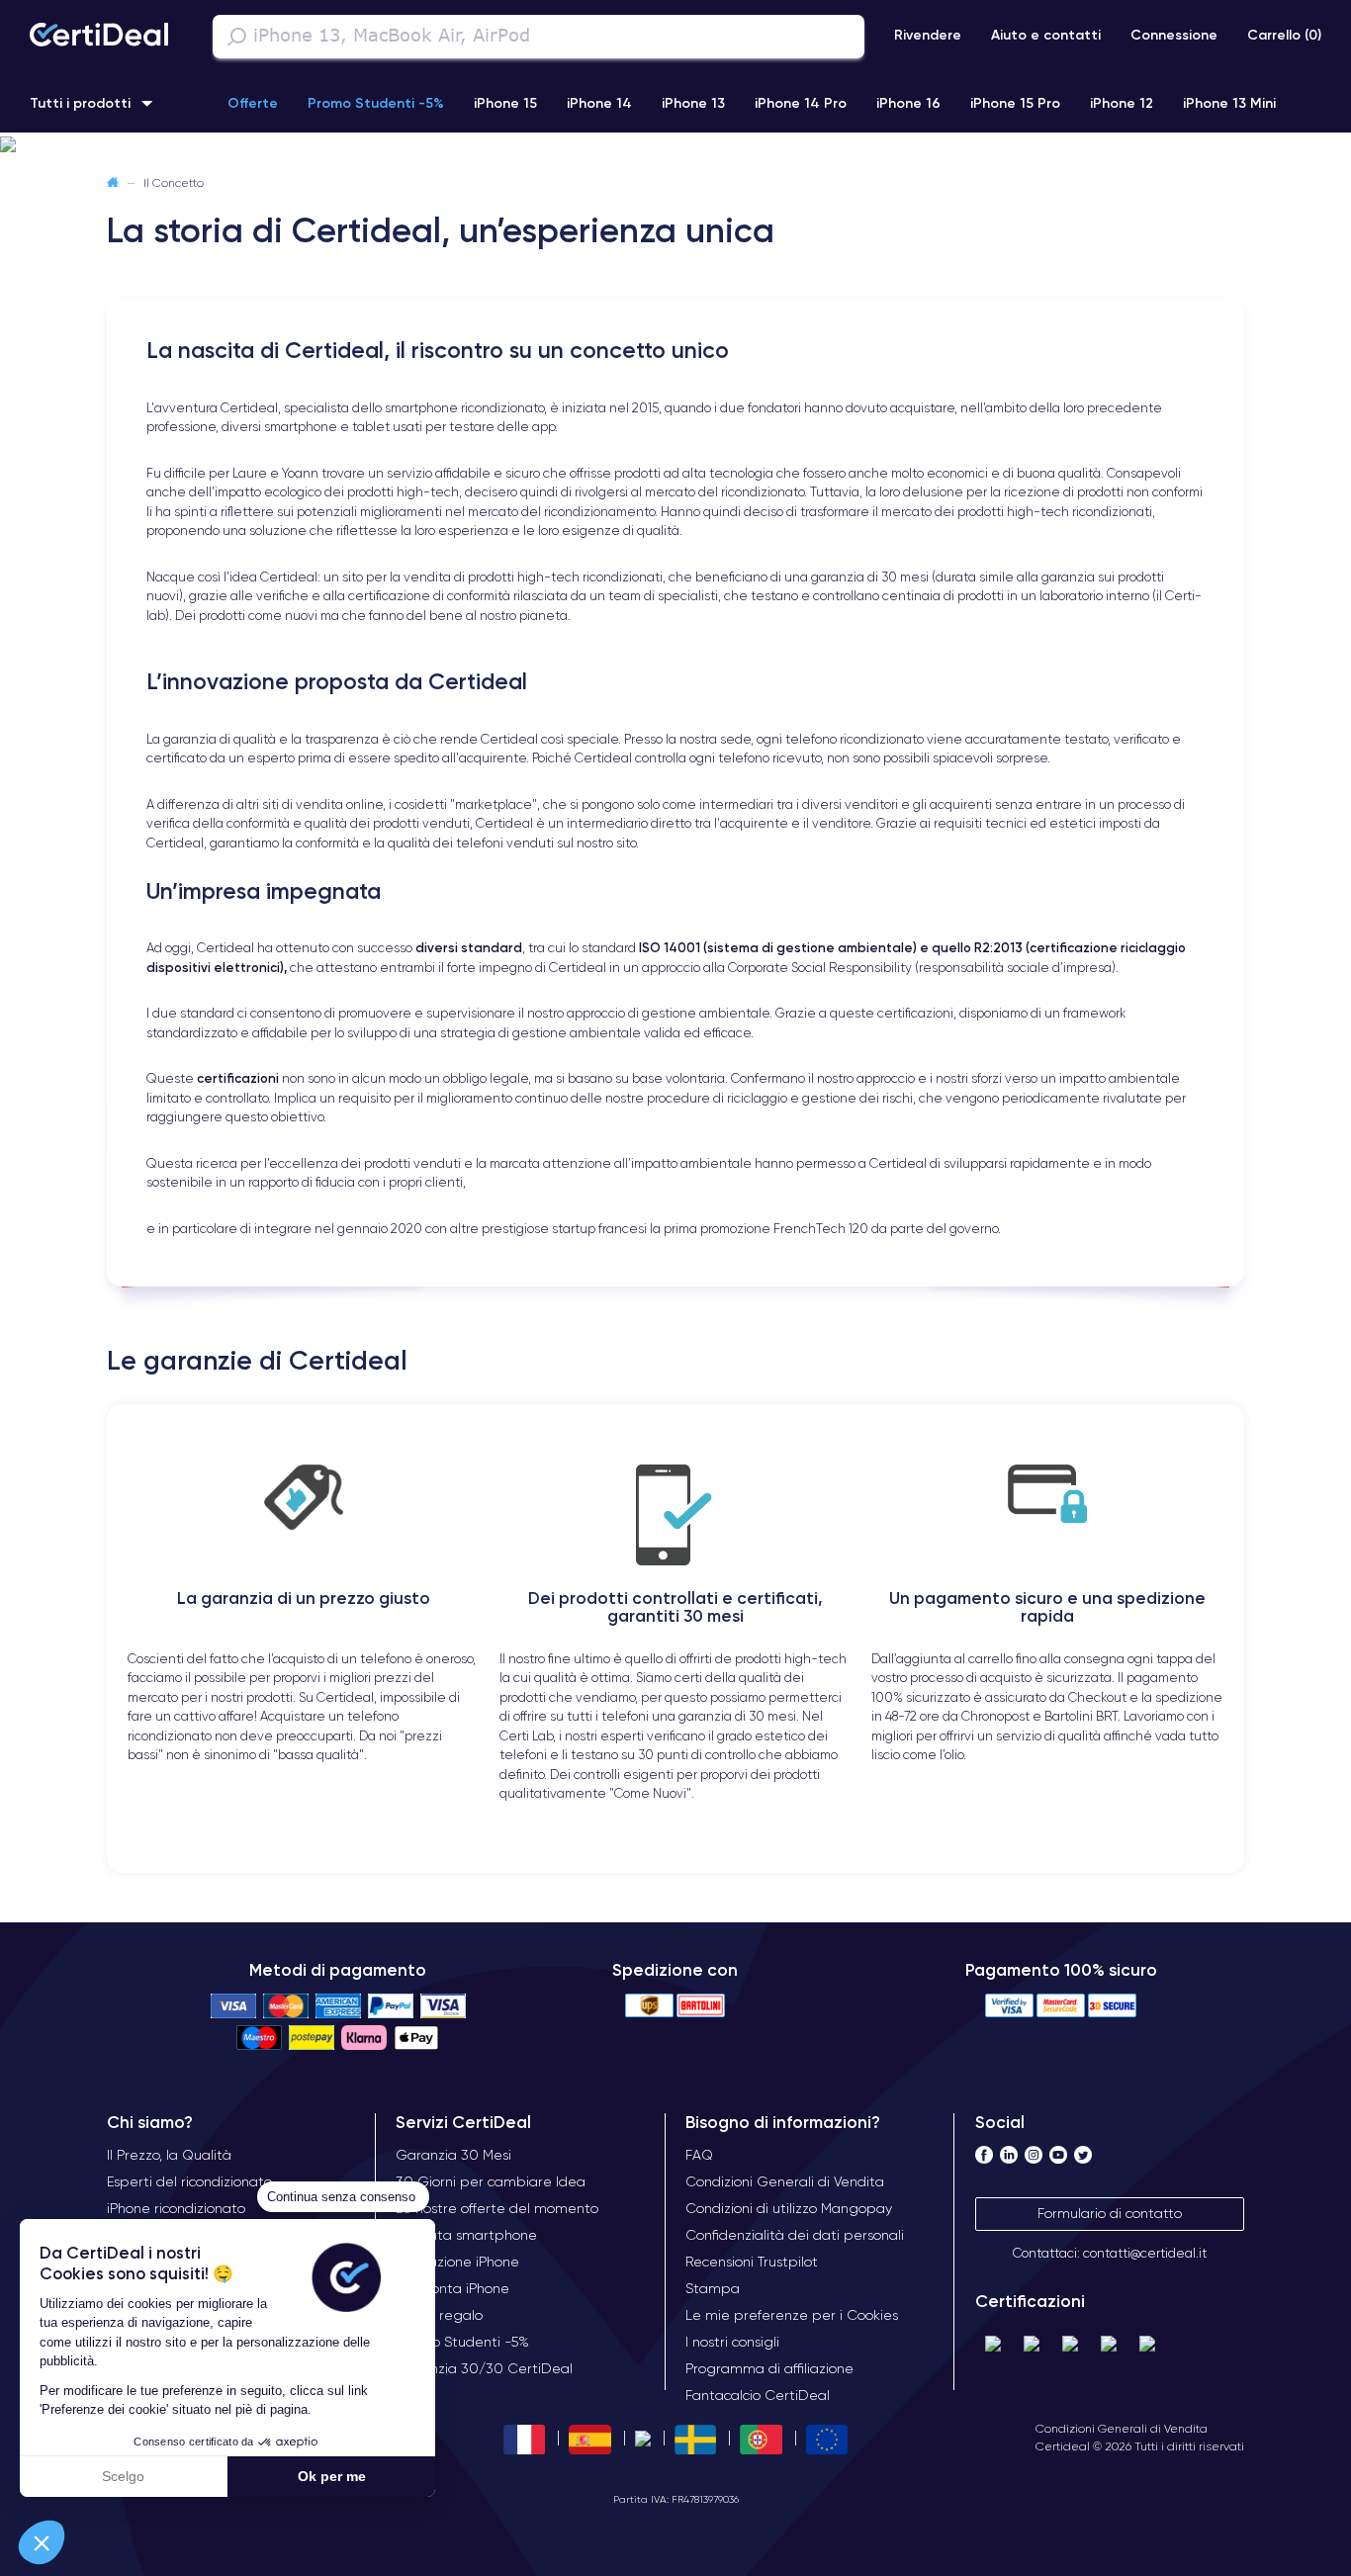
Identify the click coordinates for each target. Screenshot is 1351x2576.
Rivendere (928, 35)
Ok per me (332, 2476)
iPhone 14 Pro (801, 103)
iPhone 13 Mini (1229, 103)
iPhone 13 (693, 103)
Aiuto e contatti (1046, 35)
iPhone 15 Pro (1015, 103)
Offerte (253, 103)
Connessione (1174, 35)
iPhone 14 (599, 103)
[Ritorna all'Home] (113, 182)
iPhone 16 (908, 103)
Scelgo (123, 2476)
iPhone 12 (1122, 103)
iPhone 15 (505, 103)
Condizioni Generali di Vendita (1122, 2428)
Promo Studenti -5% (376, 103)
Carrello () (1284, 35)
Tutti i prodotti (80, 103)
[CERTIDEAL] (99, 37)
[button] (42, 2542)
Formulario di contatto (1110, 2213)
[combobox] (539, 37)
